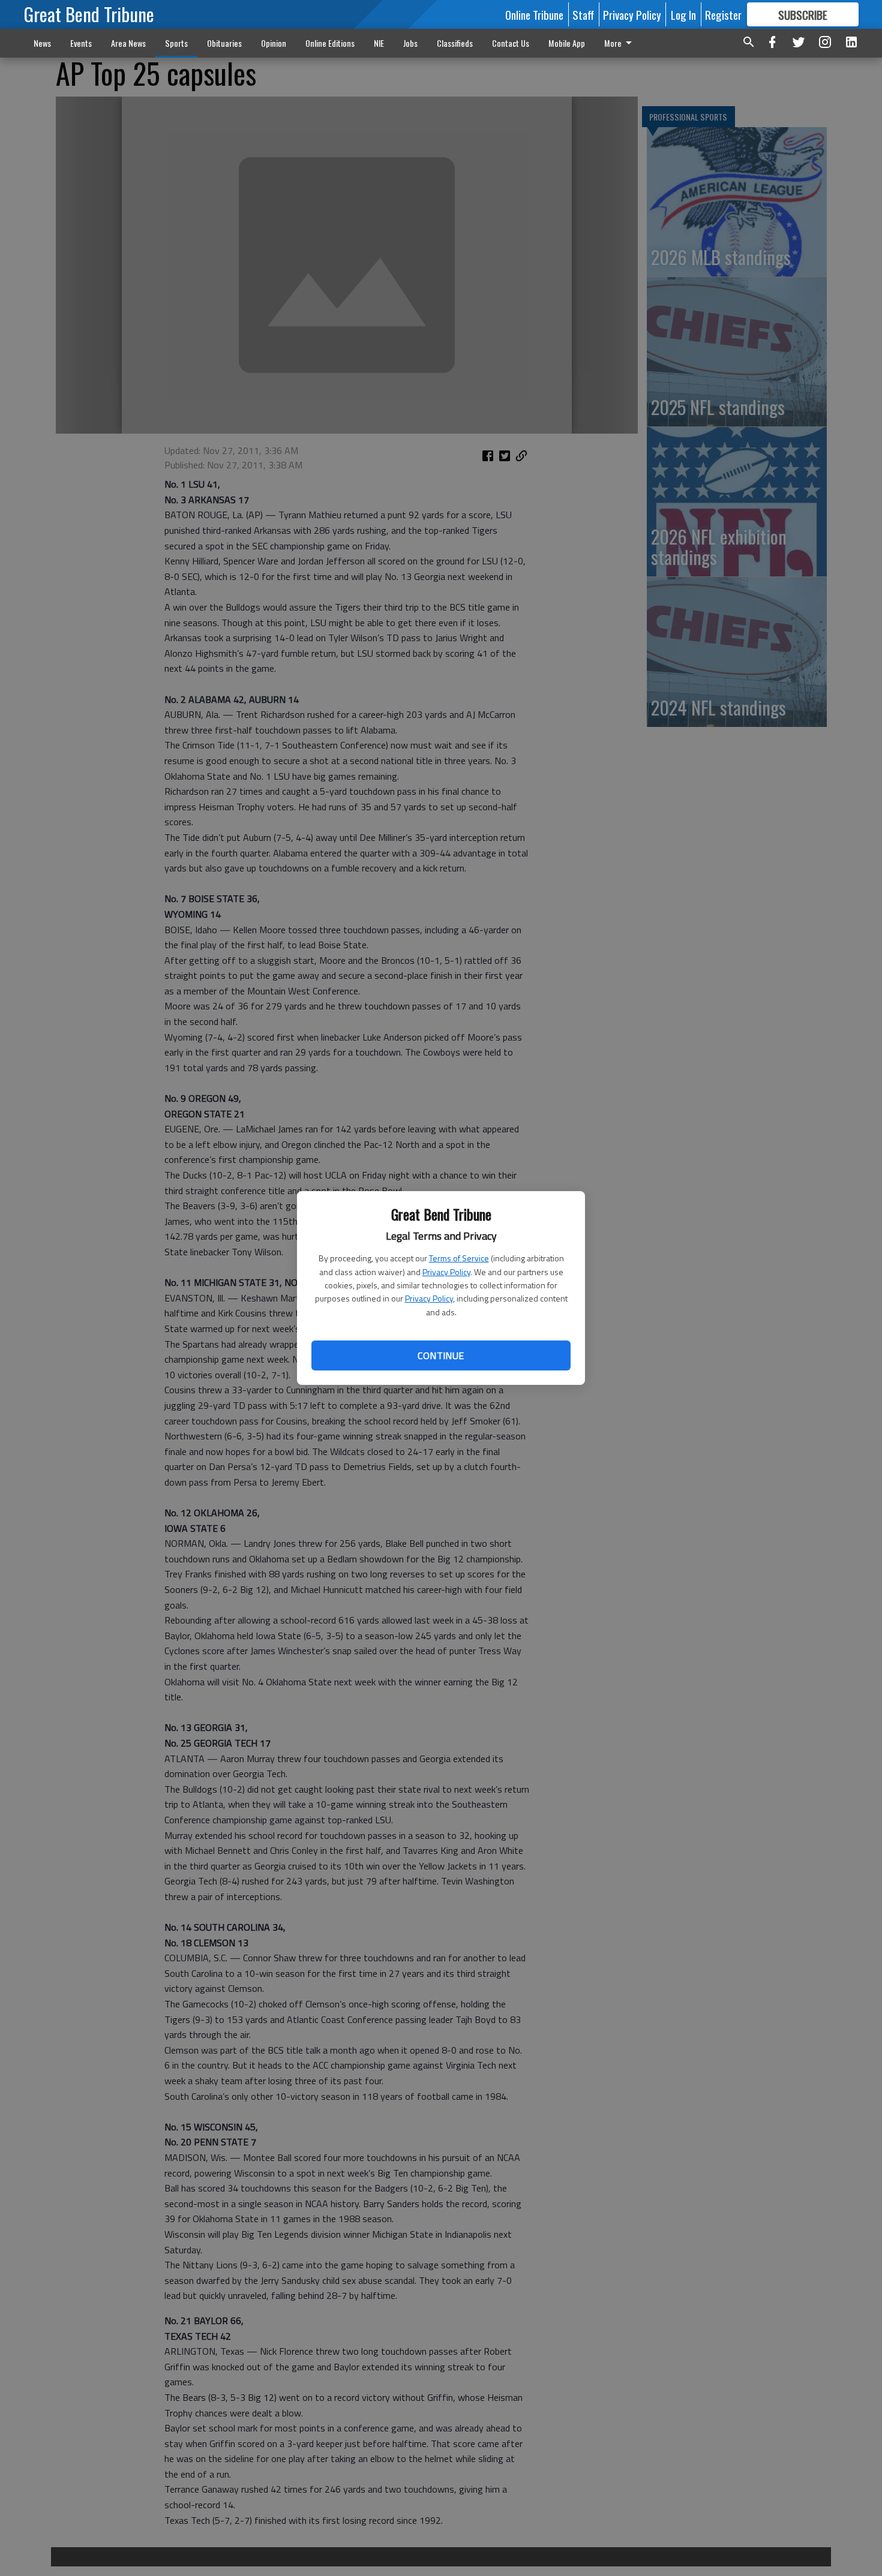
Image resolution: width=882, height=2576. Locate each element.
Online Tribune (534, 14)
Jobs (410, 43)
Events (81, 43)
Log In (683, 14)
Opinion (274, 43)
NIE (379, 43)
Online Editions (330, 43)
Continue (441, 1355)
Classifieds (455, 43)
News (42, 43)
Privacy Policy (446, 1272)
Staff (583, 14)
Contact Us (511, 43)
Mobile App (567, 43)
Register (723, 14)
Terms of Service (459, 1258)
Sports (176, 43)
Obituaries (224, 43)
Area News (128, 43)
